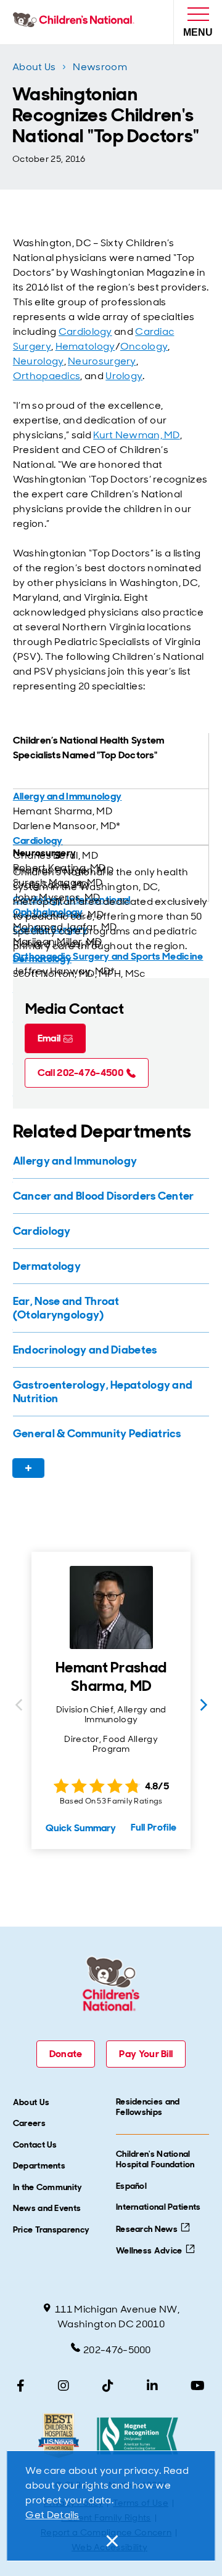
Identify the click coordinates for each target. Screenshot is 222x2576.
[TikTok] (108, 2386)
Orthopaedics (47, 376)
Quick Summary (81, 1828)
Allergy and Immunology (68, 796)
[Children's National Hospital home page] (76, 22)
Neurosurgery (102, 361)
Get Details (52, 2515)
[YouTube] (198, 2386)
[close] (111, 2541)
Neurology (39, 361)
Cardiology (85, 331)
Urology (124, 376)
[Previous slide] (18, 1705)
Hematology (85, 346)
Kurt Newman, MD (137, 435)
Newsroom (100, 67)
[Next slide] (203, 1705)
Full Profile (154, 1827)
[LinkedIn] (152, 2386)
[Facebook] (21, 2386)
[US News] (58, 2436)
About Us (34, 67)
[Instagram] (64, 2386)
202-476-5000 (117, 2350)
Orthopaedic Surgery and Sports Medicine (108, 956)
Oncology (144, 346)
